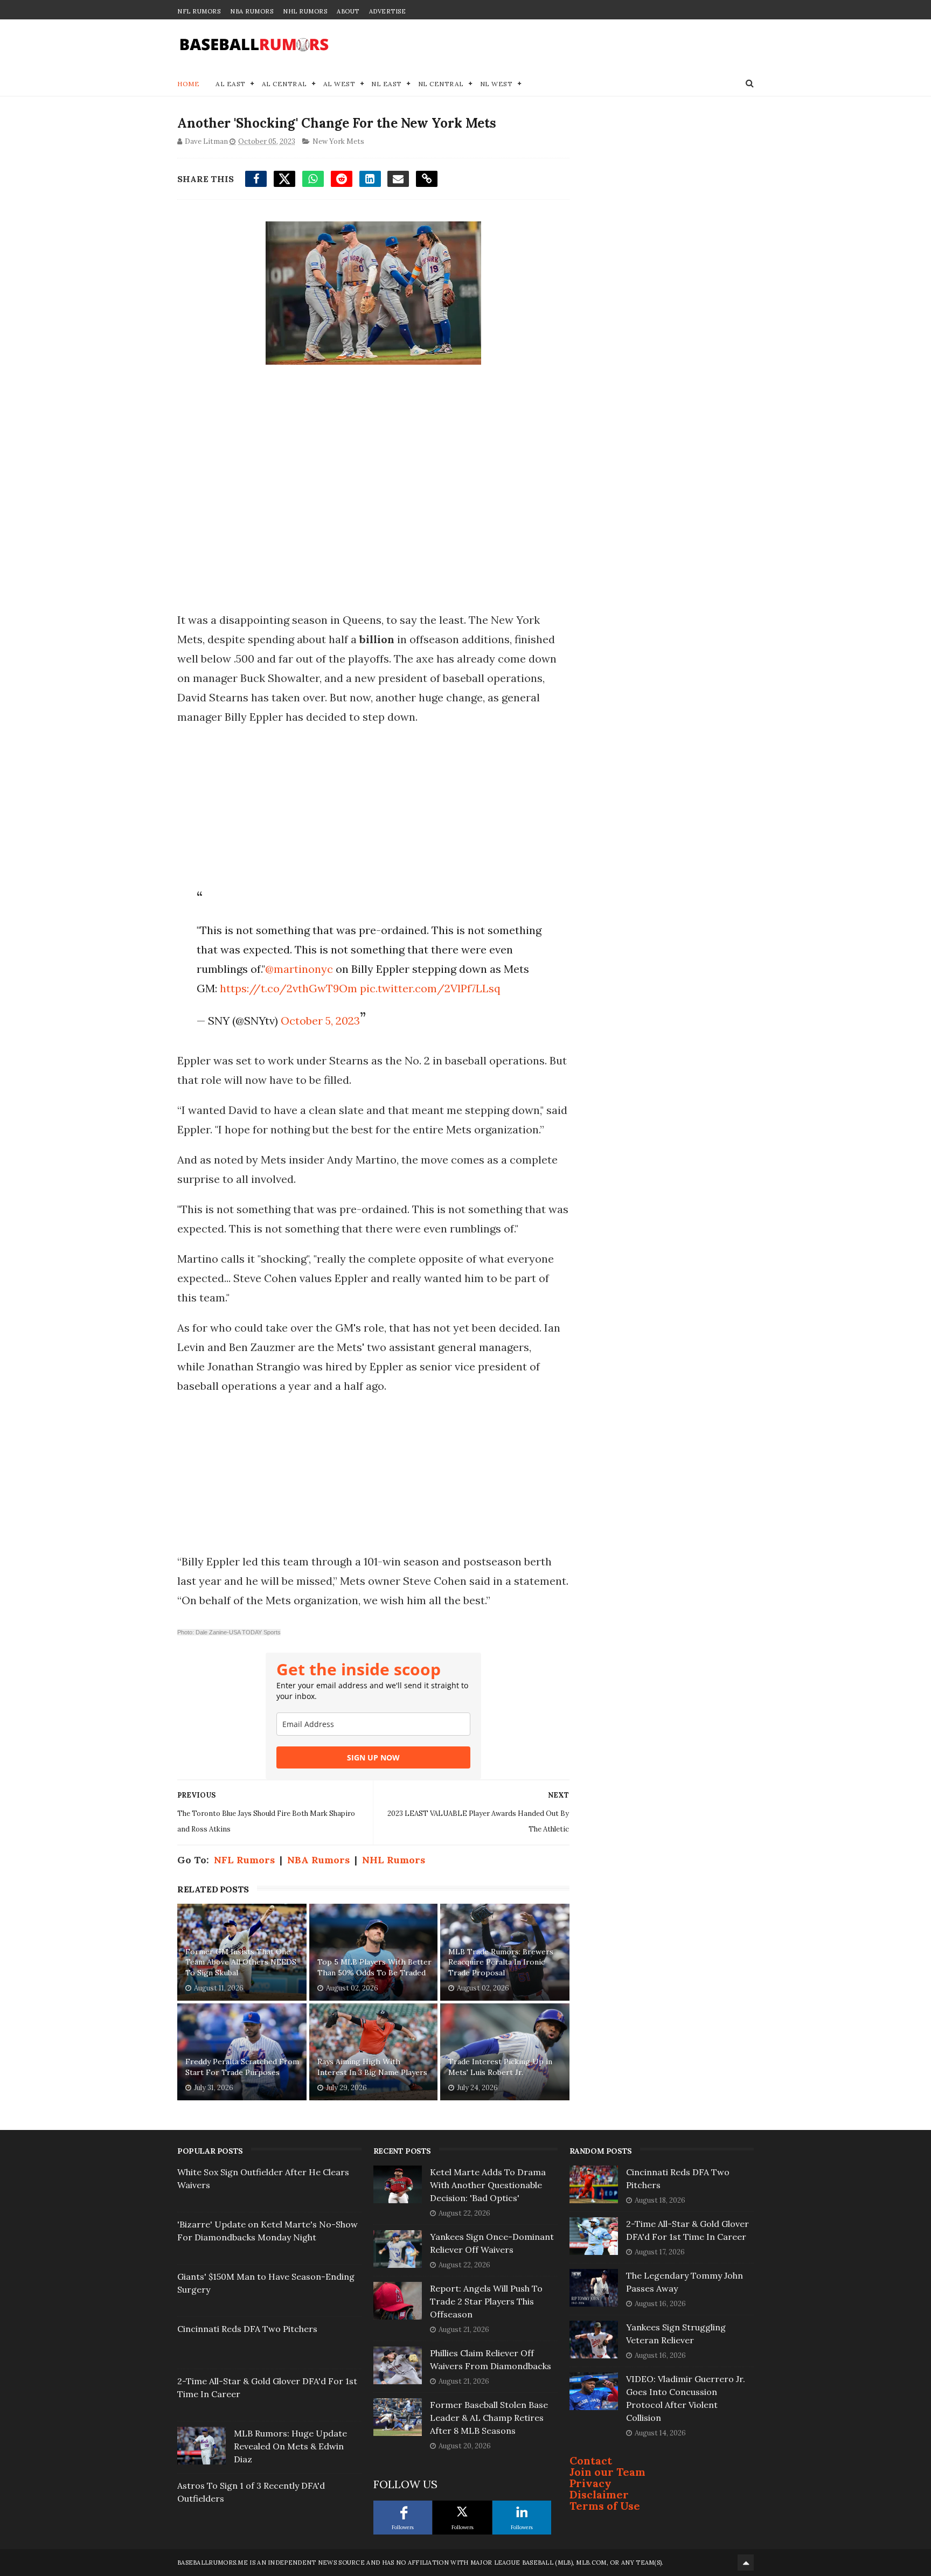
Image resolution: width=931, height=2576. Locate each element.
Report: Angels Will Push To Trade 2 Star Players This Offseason (486, 2301)
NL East (387, 84)
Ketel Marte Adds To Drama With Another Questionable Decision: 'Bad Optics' (488, 2185)
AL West (339, 84)
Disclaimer (599, 2494)
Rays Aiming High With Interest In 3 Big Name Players (372, 2067)
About (348, 11)
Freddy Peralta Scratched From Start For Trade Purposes (242, 2067)
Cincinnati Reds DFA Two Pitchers (247, 2329)
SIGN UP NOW (373, 1757)
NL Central (441, 84)
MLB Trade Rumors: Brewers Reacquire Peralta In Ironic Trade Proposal (501, 1962)
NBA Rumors (252, 11)
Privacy (590, 2483)
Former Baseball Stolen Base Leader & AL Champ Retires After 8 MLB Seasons (489, 2418)
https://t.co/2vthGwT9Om (289, 988)
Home (188, 84)
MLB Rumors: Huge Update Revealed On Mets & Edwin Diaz (290, 2446)
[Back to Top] (746, 2563)
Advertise (388, 11)
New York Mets (338, 141)
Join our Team (607, 2472)
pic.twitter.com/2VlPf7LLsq (430, 988)
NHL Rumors (305, 11)
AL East (231, 84)
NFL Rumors (199, 11)
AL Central (284, 84)
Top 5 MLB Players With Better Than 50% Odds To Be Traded (374, 1967)
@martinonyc (299, 969)
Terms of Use (605, 2506)
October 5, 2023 (320, 1021)
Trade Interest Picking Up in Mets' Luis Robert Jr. (500, 2067)
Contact (591, 2460)
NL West (496, 84)
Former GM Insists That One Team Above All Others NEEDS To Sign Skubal (241, 1962)
